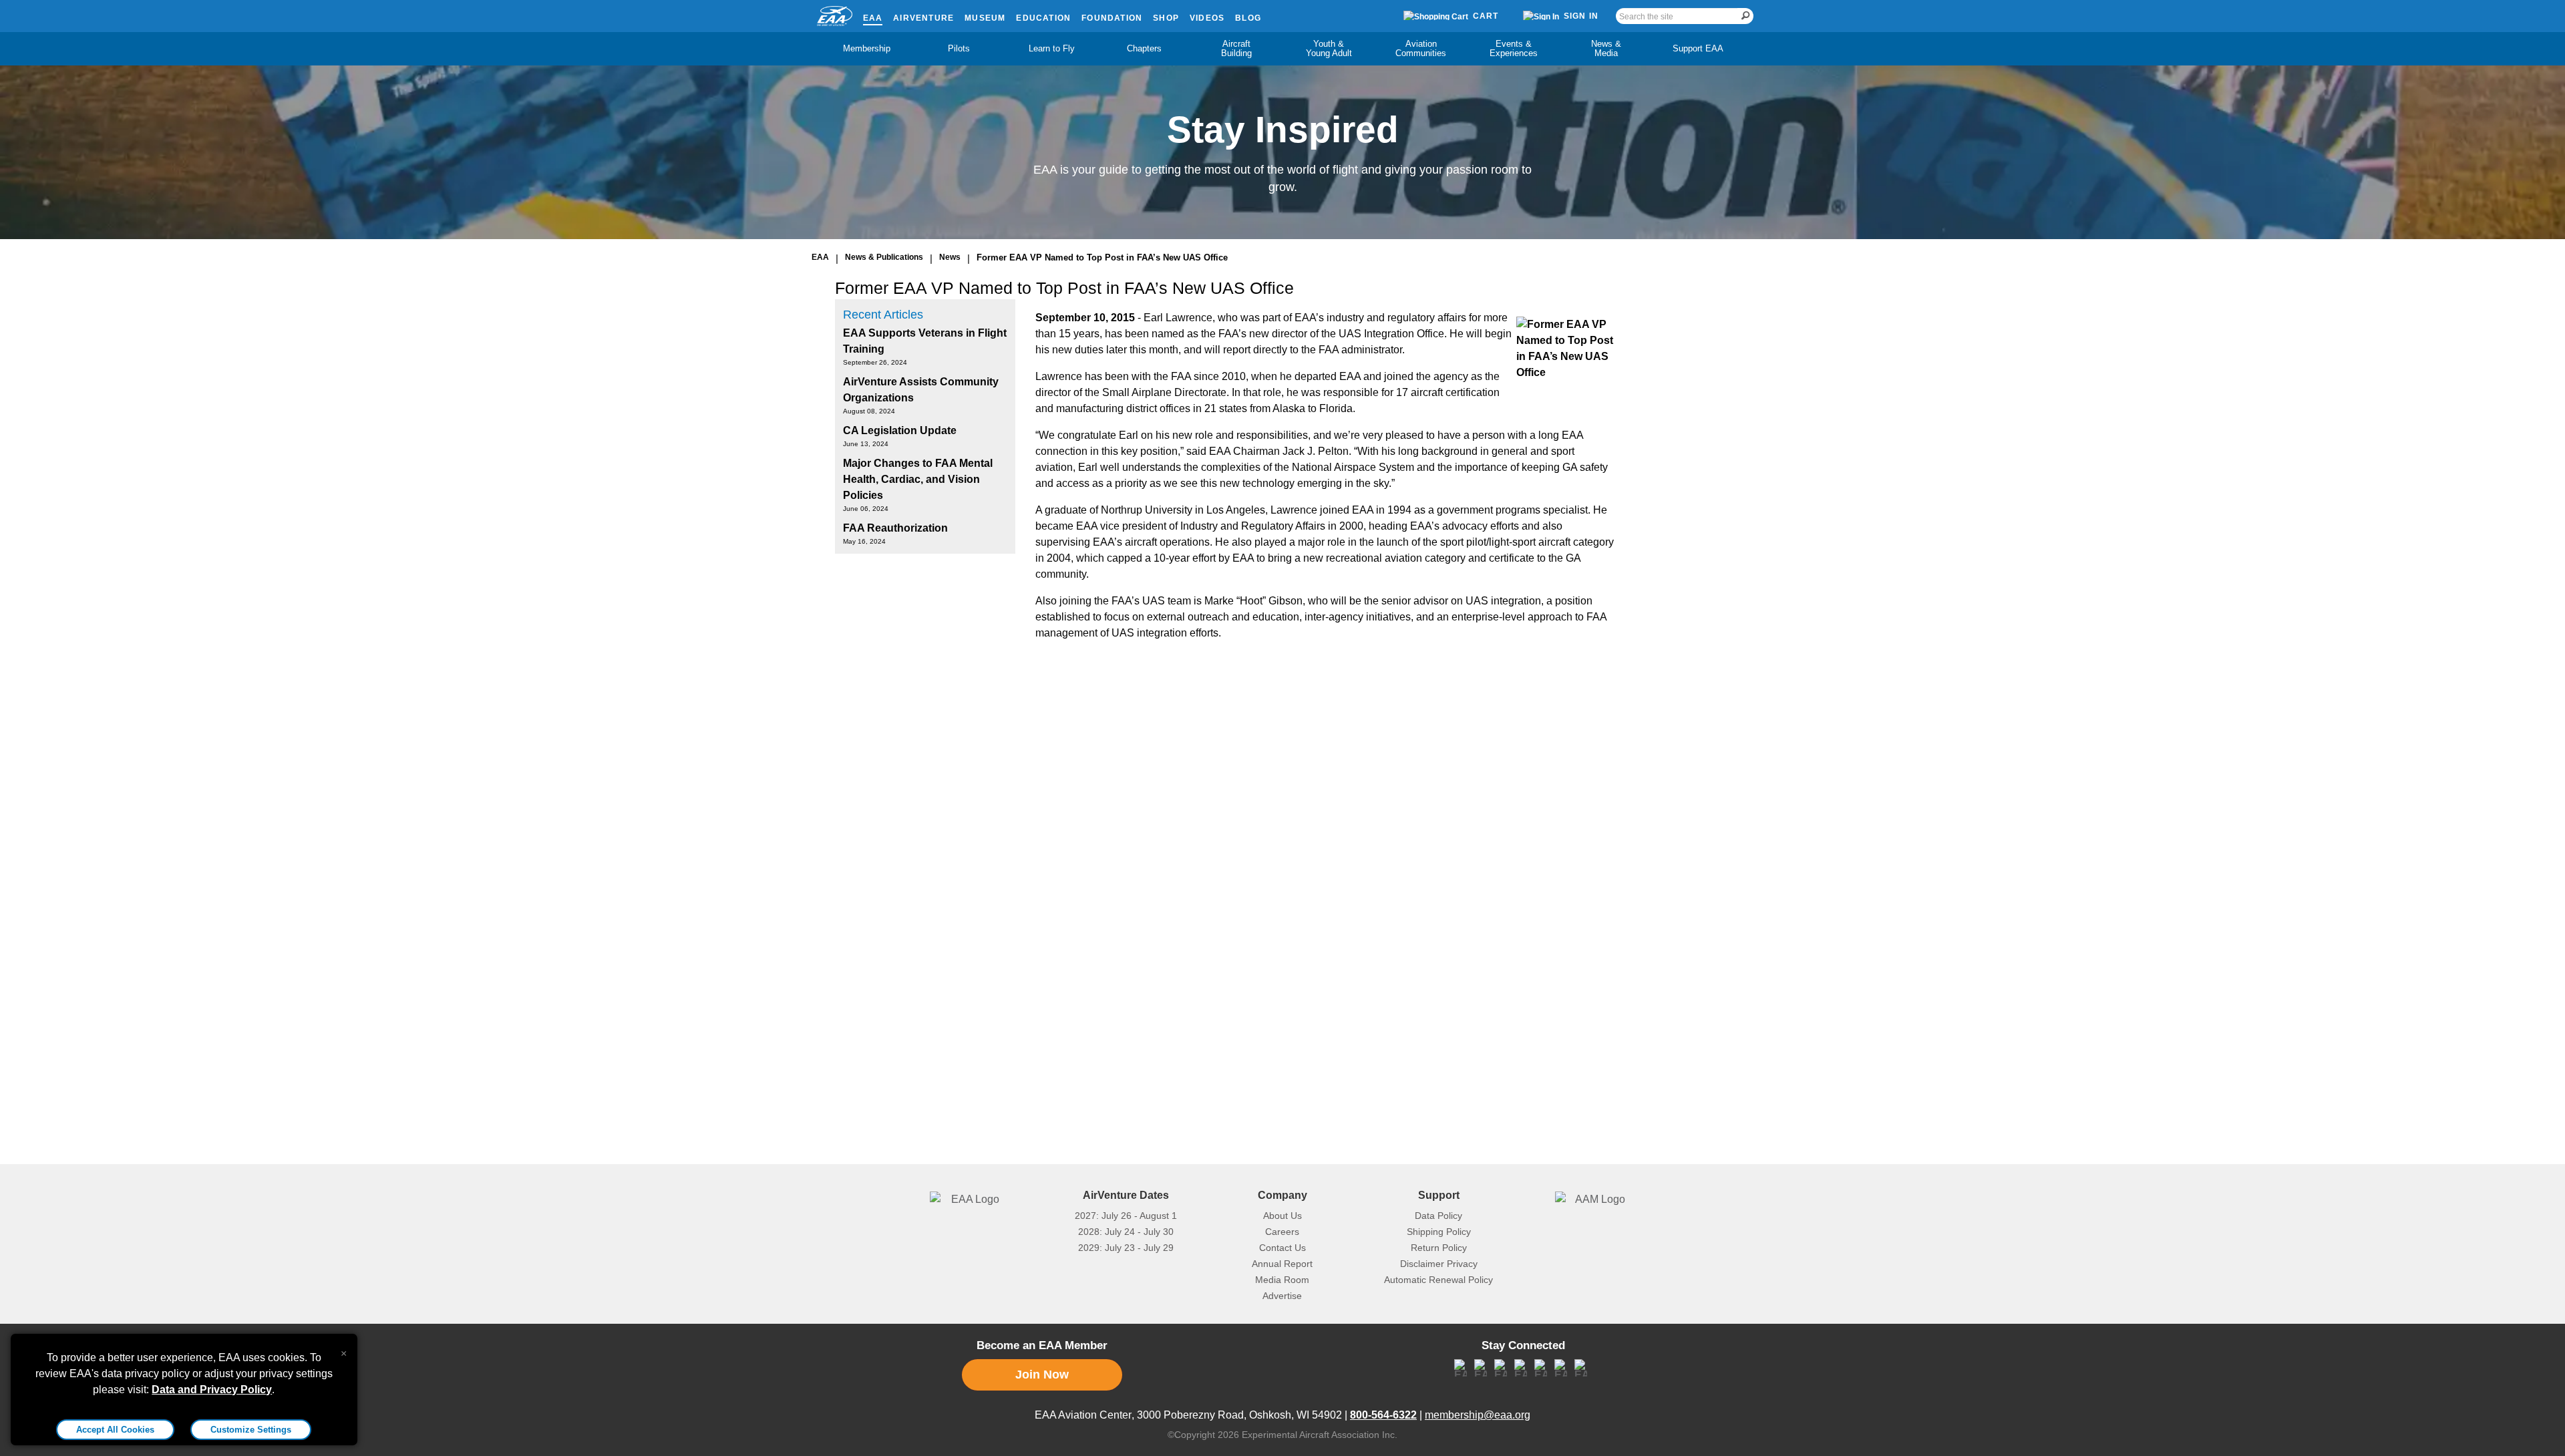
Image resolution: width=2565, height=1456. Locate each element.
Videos (1207, 18)
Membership (867, 48)
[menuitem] (867, 49)
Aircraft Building (1236, 48)
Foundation (1112, 18)
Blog (1248, 18)
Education (1043, 18)
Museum (985, 18)
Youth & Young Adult (1329, 48)
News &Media (1606, 48)
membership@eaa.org (1478, 1415)
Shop (1166, 18)
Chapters (1144, 48)
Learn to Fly (1052, 48)
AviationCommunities (1421, 48)
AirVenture (923, 18)
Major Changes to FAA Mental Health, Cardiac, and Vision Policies (918, 479)
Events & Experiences (1514, 48)
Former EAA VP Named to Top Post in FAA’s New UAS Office (1102, 257)
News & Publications (884, 257)
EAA (873, 18)
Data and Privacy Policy (212, 1390)
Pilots (959, 48)
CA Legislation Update (900, 430)
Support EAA (1698, 48)
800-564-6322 (1383, 1415)
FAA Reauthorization (895, 528)
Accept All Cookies (115, 1430)
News (950, 257)
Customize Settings (251, 1430)
